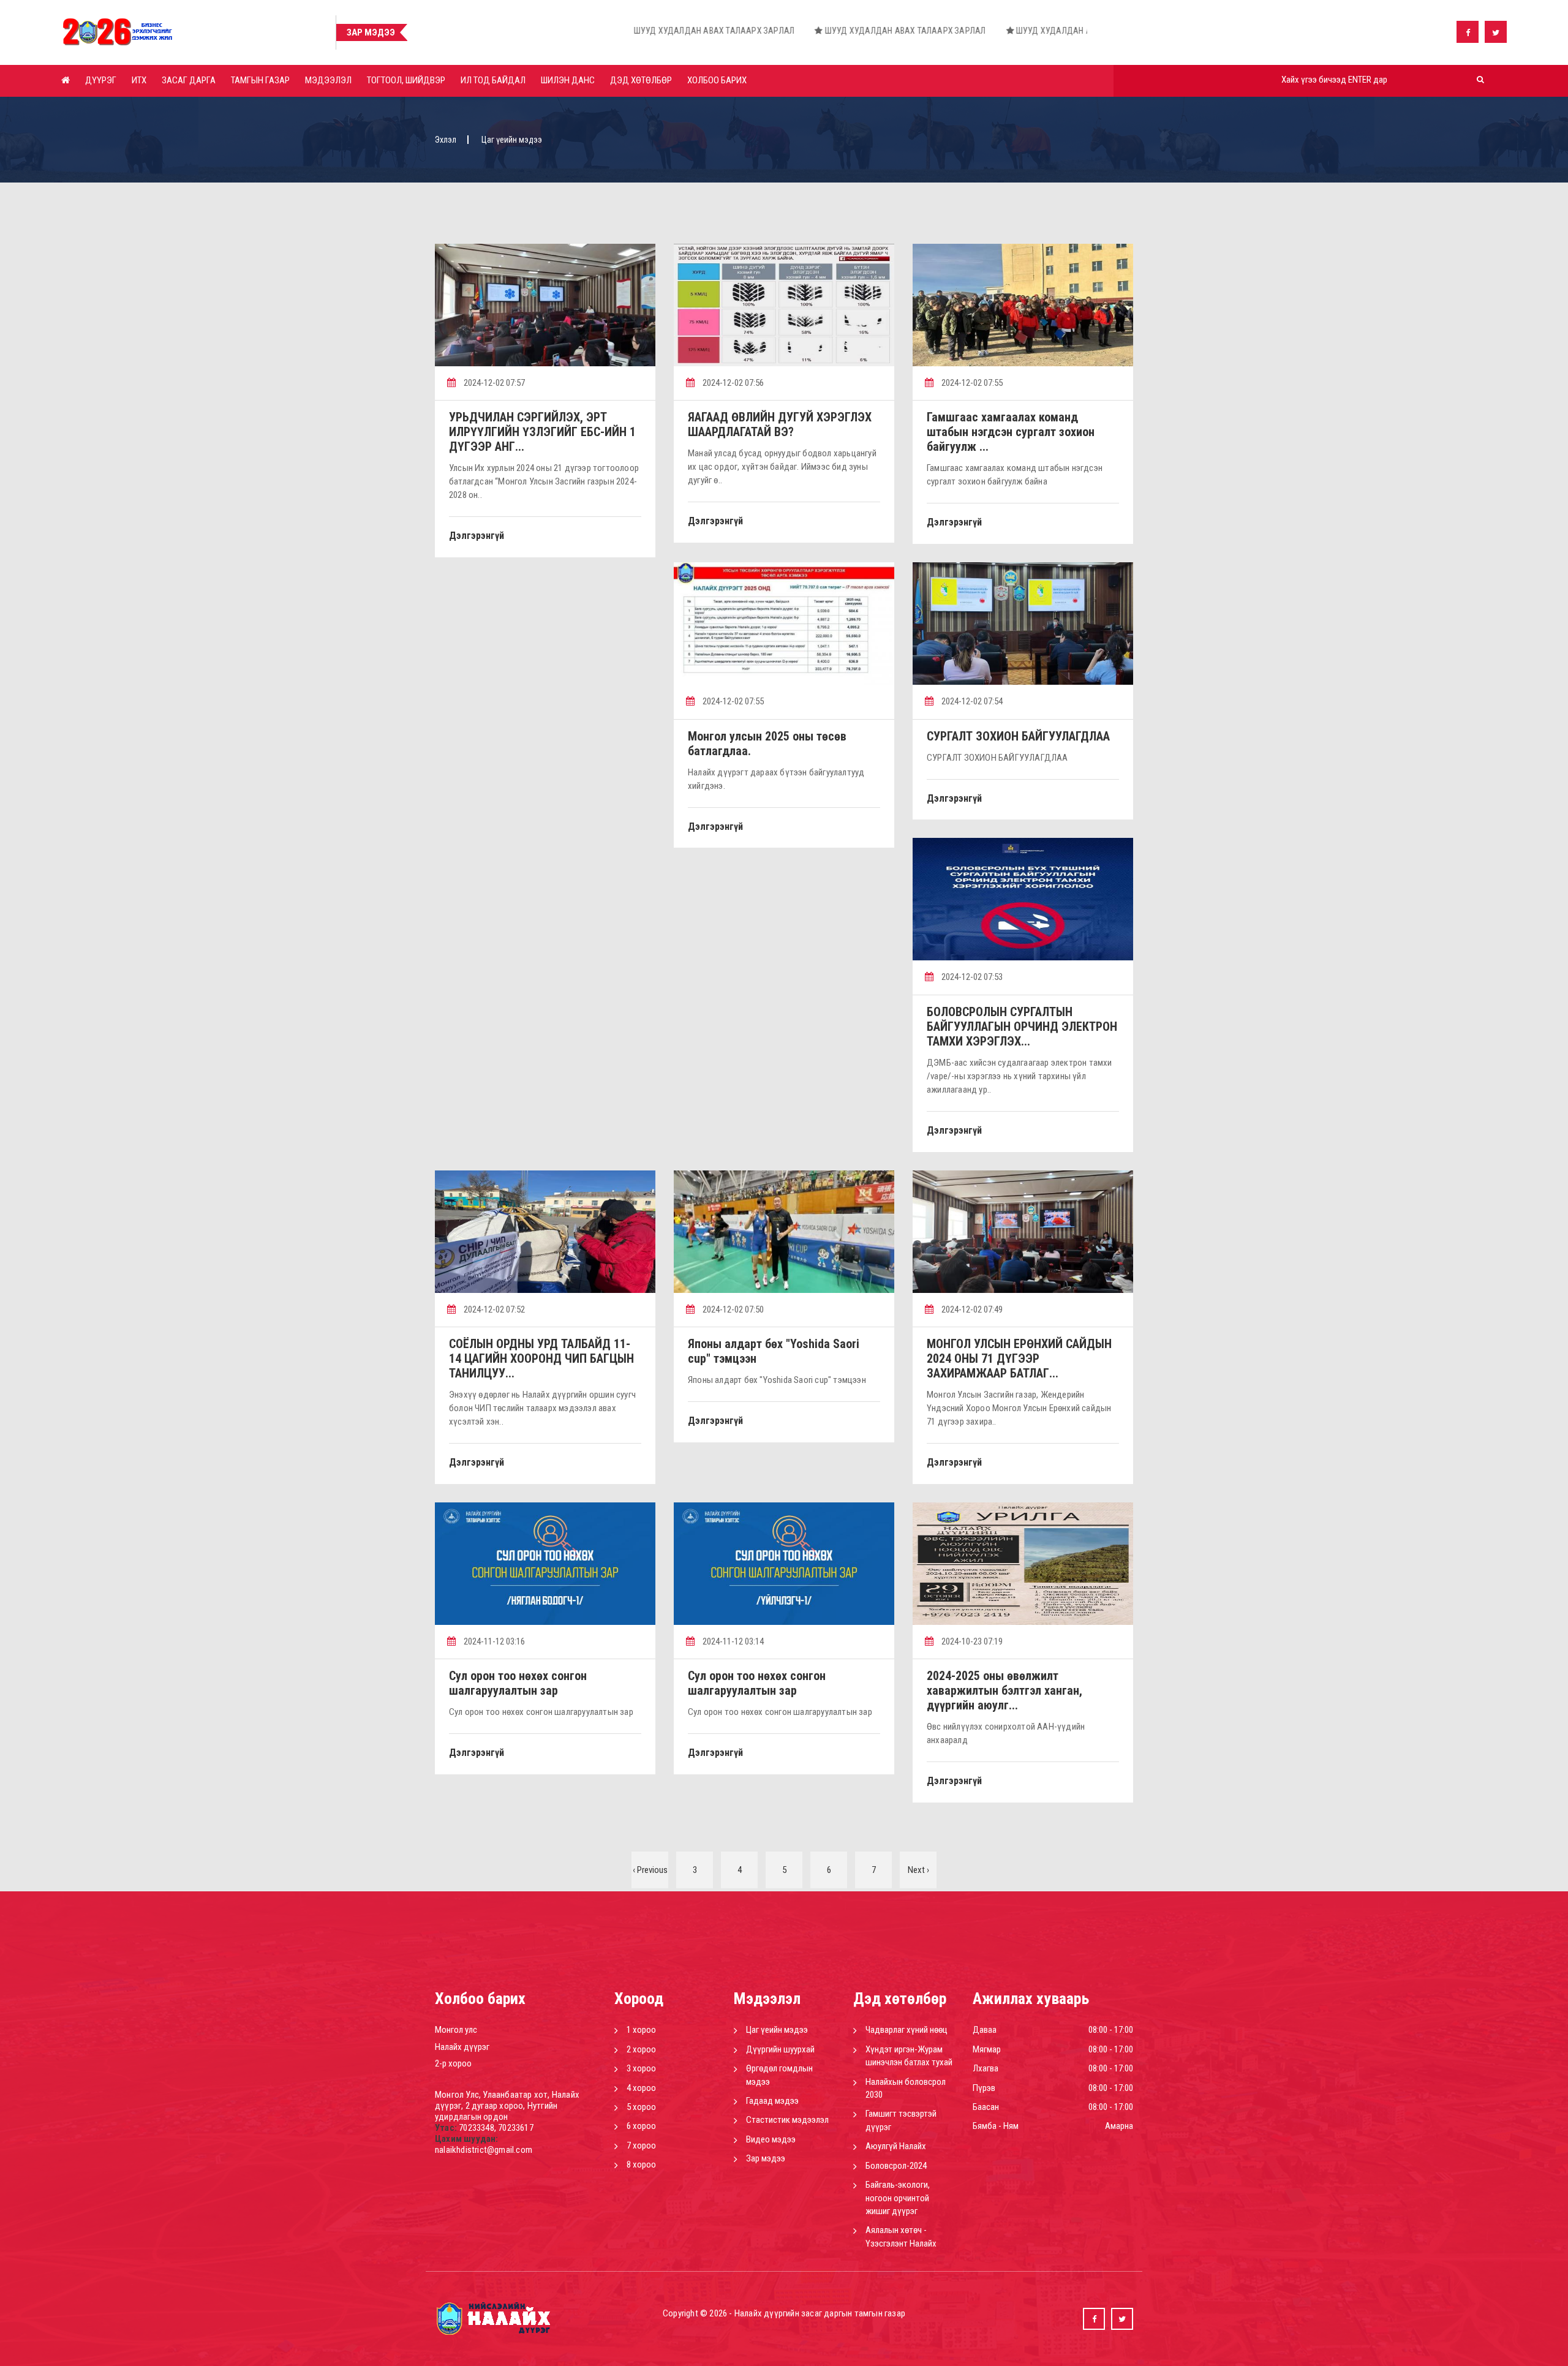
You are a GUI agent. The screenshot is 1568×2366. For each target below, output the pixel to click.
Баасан (986, 2107)
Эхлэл (446, 140)
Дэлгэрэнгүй (477, 536)
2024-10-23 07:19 (971, 1641)
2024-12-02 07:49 (971, 1309)
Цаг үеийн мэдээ (777, 2030)
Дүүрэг (101, 80)
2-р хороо (453, 2063)
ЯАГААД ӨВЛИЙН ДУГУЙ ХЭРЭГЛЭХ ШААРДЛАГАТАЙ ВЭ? (780, 424)
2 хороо (641, 2049)
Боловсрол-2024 (896, 2166)
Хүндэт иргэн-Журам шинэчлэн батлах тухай (909, 2056)
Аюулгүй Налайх (896, 2146)
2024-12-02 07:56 (732, 383)
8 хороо (641, 2164)
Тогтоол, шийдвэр (406, 80)
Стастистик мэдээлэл (787, 2120)
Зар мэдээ (766, 2158)
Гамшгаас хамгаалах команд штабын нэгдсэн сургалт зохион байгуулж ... (1011, 432)
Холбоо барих (717, 80)
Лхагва (986, 2068)
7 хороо (641, 2146)
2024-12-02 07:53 (971, 977)
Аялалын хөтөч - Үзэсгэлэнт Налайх (901, 2236)
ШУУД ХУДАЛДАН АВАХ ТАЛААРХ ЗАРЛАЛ (452, 31)
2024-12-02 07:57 (493, 383)
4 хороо (641, 2088)
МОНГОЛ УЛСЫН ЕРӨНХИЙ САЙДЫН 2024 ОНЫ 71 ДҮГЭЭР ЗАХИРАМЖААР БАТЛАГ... (1019, 1358)
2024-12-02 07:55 (971, 383)
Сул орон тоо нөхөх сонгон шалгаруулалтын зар (518, 1683)
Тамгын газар (260, 80)
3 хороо (641, 2068)
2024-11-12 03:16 (493, 1641)
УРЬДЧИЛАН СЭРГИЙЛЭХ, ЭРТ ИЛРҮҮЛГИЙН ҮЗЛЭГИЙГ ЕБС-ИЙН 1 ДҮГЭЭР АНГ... (542, 432)
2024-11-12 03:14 (732, 1641)
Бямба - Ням (996, 2126)
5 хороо (641, 2107)
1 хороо (641, 2030)
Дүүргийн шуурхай (780, 2049)
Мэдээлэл (328, 80)
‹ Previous (650, 1870)
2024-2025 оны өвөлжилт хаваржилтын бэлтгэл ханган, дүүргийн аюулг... (1005, 1690)
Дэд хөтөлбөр (641, 80)
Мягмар (987, 2049)
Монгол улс (456, 2030)
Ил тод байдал (493, 80)
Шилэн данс (568, 80)
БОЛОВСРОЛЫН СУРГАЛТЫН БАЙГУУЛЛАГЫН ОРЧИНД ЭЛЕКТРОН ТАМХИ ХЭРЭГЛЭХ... (1022, 1027)
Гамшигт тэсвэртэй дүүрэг (901, 2120)
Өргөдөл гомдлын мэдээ (779, 2075)
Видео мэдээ (771, 2139)
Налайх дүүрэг (462, 2047)
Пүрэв (984, 2088)
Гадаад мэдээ (772, 2101)
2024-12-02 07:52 (493, 1309)
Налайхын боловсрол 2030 (906, 2088)
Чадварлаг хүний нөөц (907, 2030)
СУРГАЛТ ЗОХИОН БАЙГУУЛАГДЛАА (1018, 736)
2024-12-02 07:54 (971, 701)
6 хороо (641, 2126)
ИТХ (139, 80)
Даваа (985, 2030)
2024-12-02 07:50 (732, 1309)
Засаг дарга (189, 80)
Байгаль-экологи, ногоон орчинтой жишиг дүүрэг (898, 2198)
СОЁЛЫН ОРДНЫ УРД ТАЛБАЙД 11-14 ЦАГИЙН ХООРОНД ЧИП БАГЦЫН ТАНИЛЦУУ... (541, 1358)
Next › (918, 1870)
